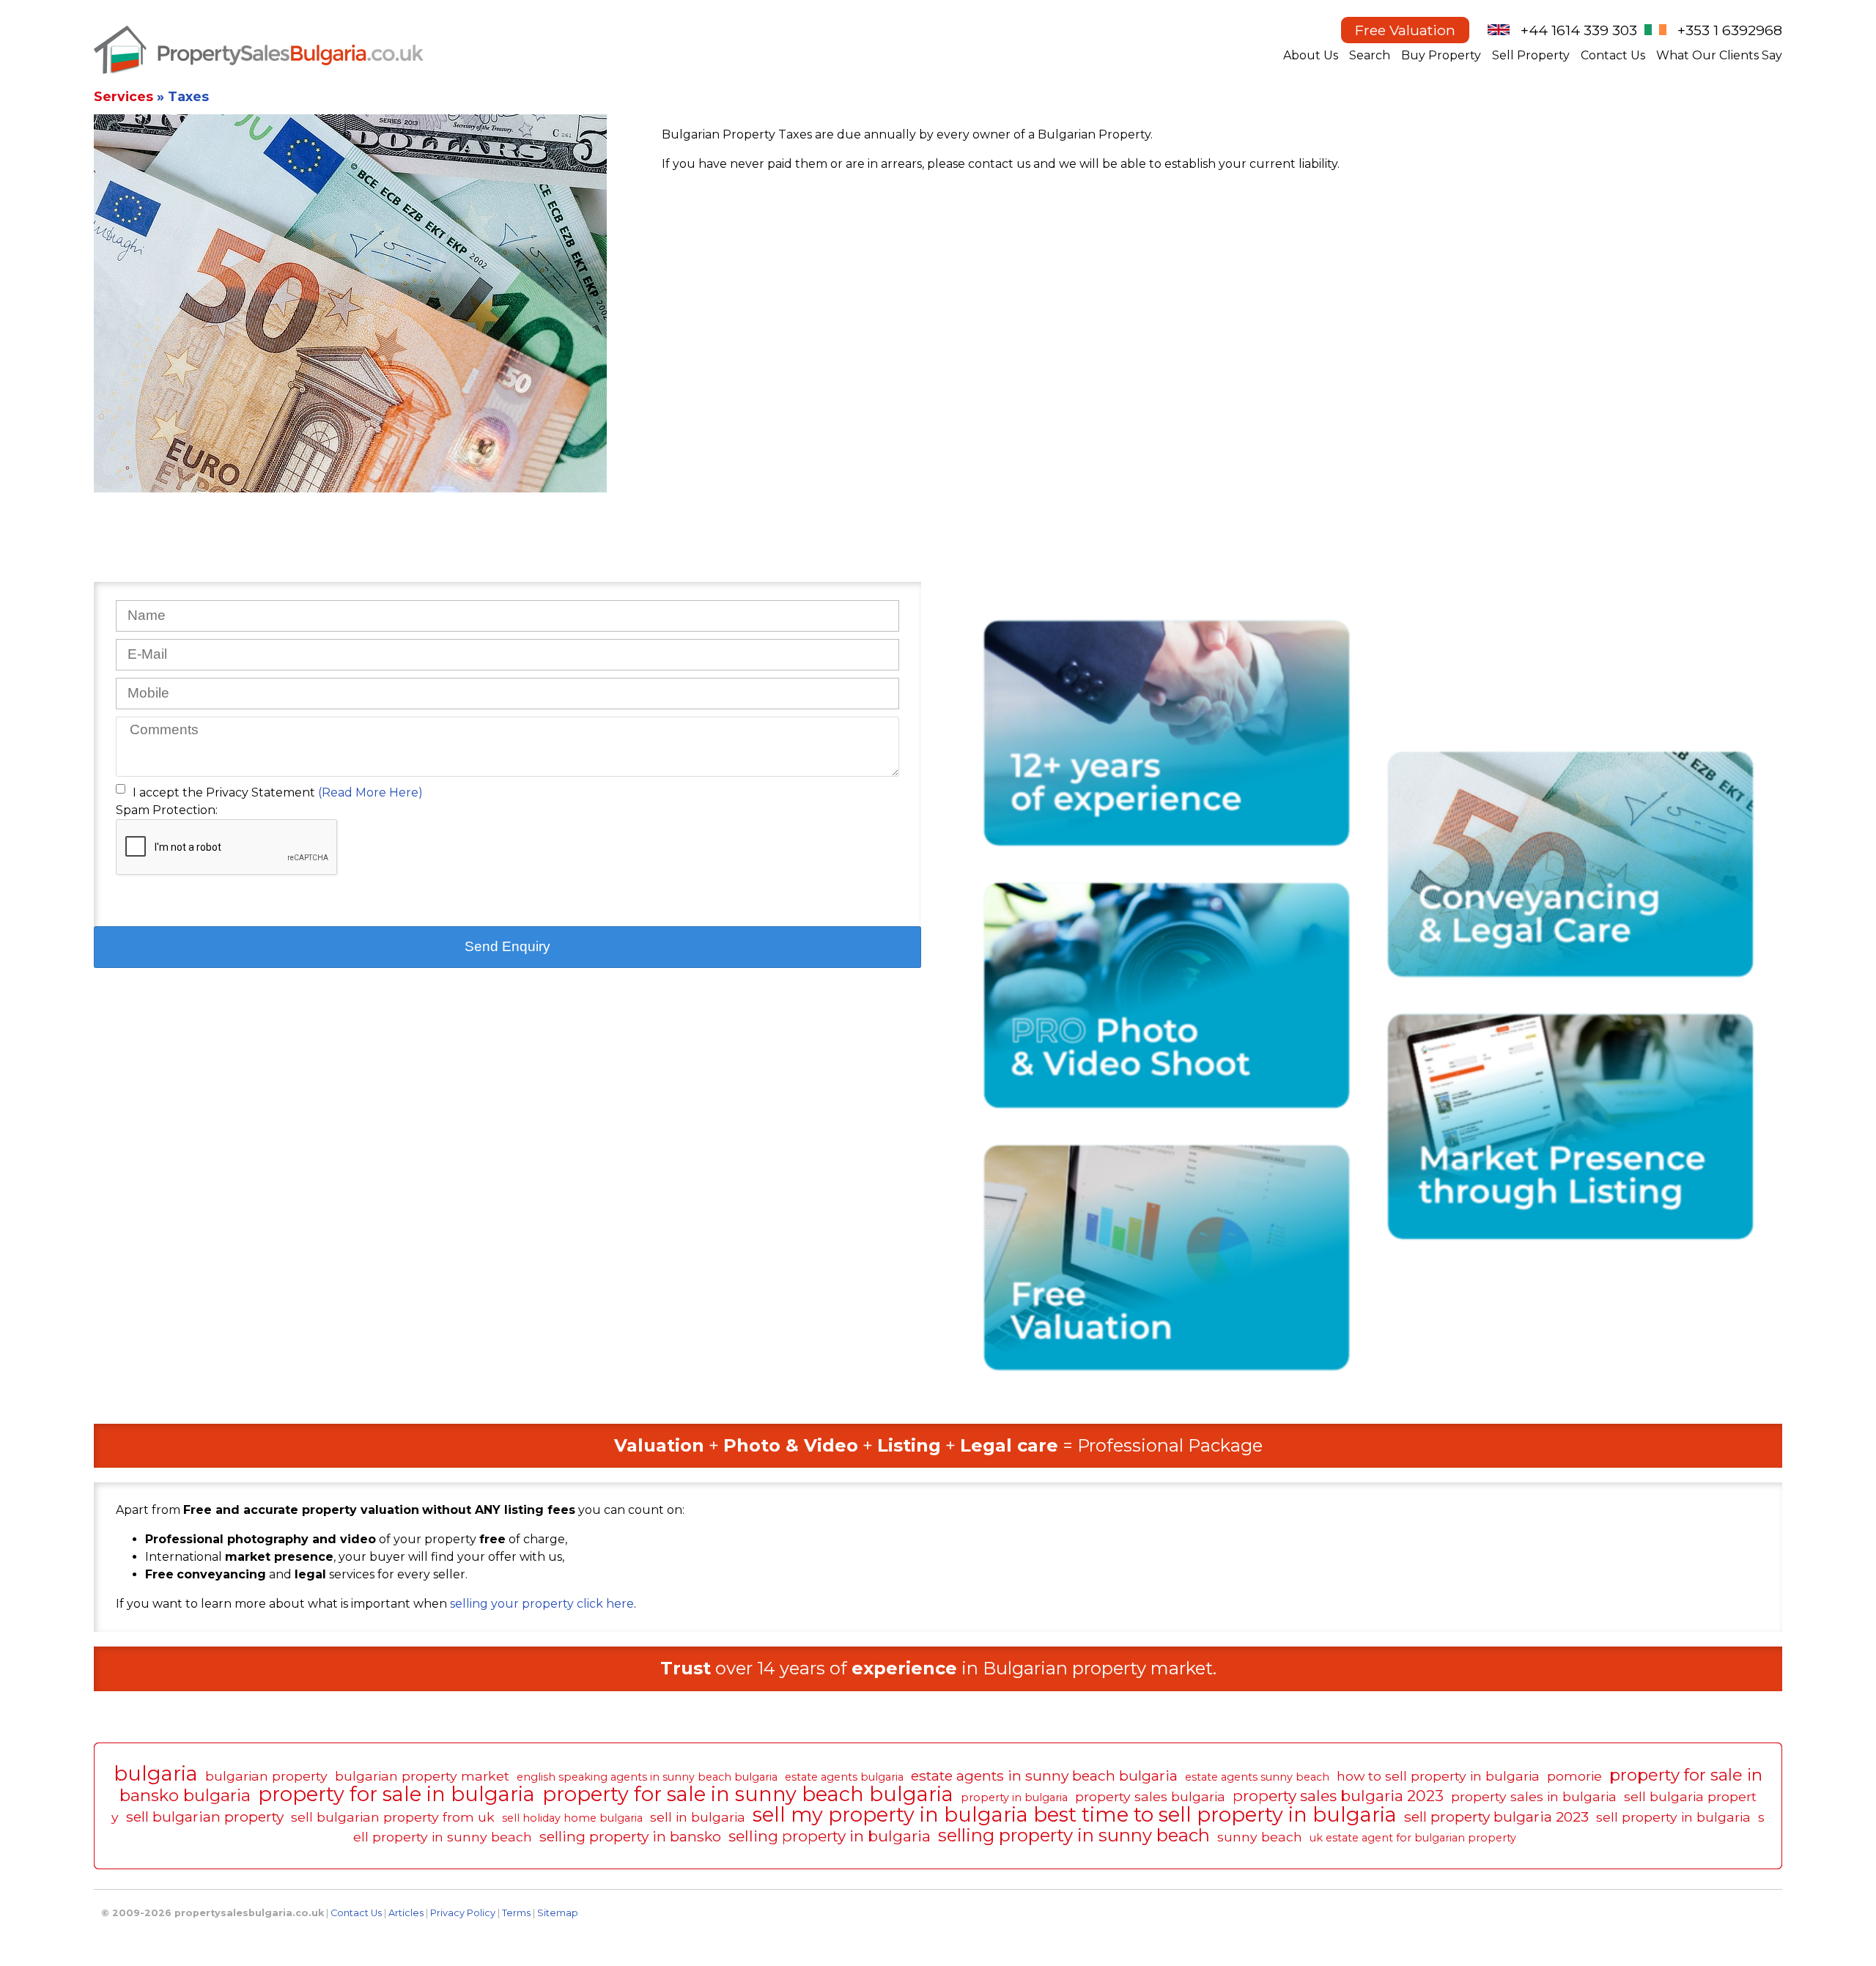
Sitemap (558, 1913)
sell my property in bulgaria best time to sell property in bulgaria (1075, 1815)
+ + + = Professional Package (938, 1445)
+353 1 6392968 (1730, 30)
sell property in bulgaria (1673, 1817)
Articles (406, 1913)
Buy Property (1441, 55)
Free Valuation (1405, 30)
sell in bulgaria (698, 1817)
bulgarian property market (422, 1776)
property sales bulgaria (1150, 1796)
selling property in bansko (630, 1836)
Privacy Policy (463, 1913)
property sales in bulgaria (1534, 1796)
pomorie (1574, 1776)
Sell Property (1531, 55)
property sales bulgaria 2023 (1338, 1796)
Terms (516, 1913)
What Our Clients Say (1719, 55)
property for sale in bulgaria (396, 1794)
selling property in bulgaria (830, 1836)
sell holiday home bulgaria (572, 1818)
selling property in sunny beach (1074, 1835)
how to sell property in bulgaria (1438, 1776)
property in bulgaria (1014, 1797)
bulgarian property (266, 1776)
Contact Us (1613, 55)
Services (123, 96)
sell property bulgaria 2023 (1496, 1817)
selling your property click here (540, 1604)
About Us (1311, 55)
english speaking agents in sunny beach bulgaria (647, 1777)
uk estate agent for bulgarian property (1413, 1838)
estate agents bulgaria (844, 1777)
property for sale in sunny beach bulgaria (748, 1794)
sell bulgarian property (205, 1817)
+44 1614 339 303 (1579, 30)
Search (1370, 55)
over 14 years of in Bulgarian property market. (938, 1668)
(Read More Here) (370, 792)
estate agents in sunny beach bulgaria (1044, 1775)
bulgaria (156, 1774)
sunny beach (1260, 1837)
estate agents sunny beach (1257, 1777)
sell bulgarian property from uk (393, 1817)
